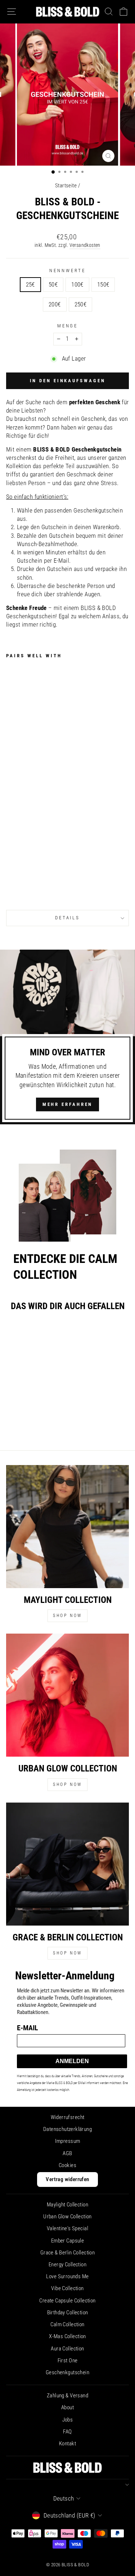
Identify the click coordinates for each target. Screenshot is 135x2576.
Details (68, 918)
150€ (103, 285)
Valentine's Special (67, 2228)
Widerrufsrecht (68, 2117)
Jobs (68, 2420)
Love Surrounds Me (67, 2276)
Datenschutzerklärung (67, 2129)
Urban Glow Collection (67, 2217)
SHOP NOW (67, 1616)
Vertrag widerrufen (67, 2179)
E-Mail (28, 2027)
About (67, 2407)
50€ (53, 285)
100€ (77, 285)
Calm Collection (67, 2324)
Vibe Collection (67, 2288)
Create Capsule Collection (67, 2301)
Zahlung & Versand (67, 2396)
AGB (67, 2153)
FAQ (67, 2432)
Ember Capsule (67, 2241)
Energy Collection (67, 2265)
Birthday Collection (68, 2313)
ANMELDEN (72, 2061)
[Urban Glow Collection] (67, 1695)
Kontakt (67, 2444)
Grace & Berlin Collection (67, 2253)
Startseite (66, 186)
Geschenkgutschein (67, 2372)
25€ (30, 285)
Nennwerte (67, 271)
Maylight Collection (67, 2205)
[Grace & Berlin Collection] (67, 1864)
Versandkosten (85, 245)
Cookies (67, 2165)
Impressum (68, 2141)
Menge (68, 326)
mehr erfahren (68, 1104)
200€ (55, 304)
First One (68, 2361)
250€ (81, 304)
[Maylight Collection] (67, 1527)
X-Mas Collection (67, 2336)
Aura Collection (67, 2349)
